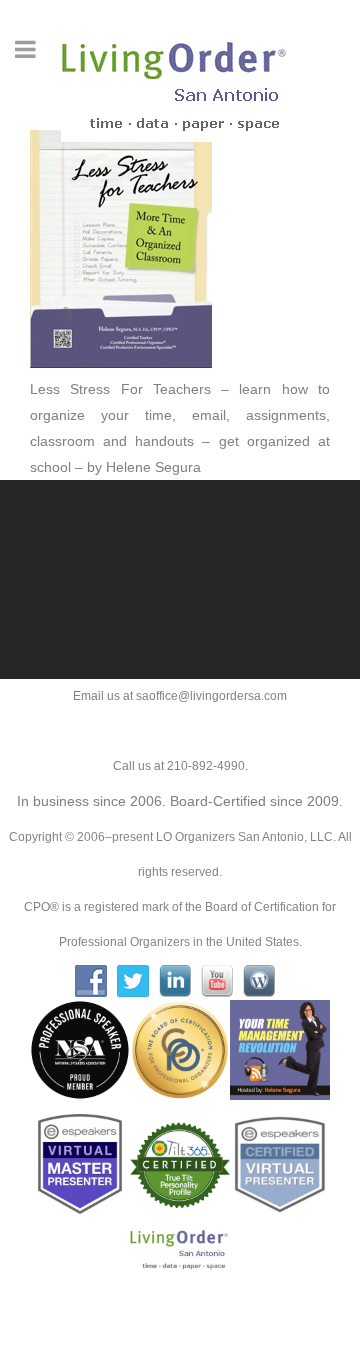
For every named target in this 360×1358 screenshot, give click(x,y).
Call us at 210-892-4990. (180, 766)
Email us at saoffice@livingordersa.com (180, 696)
